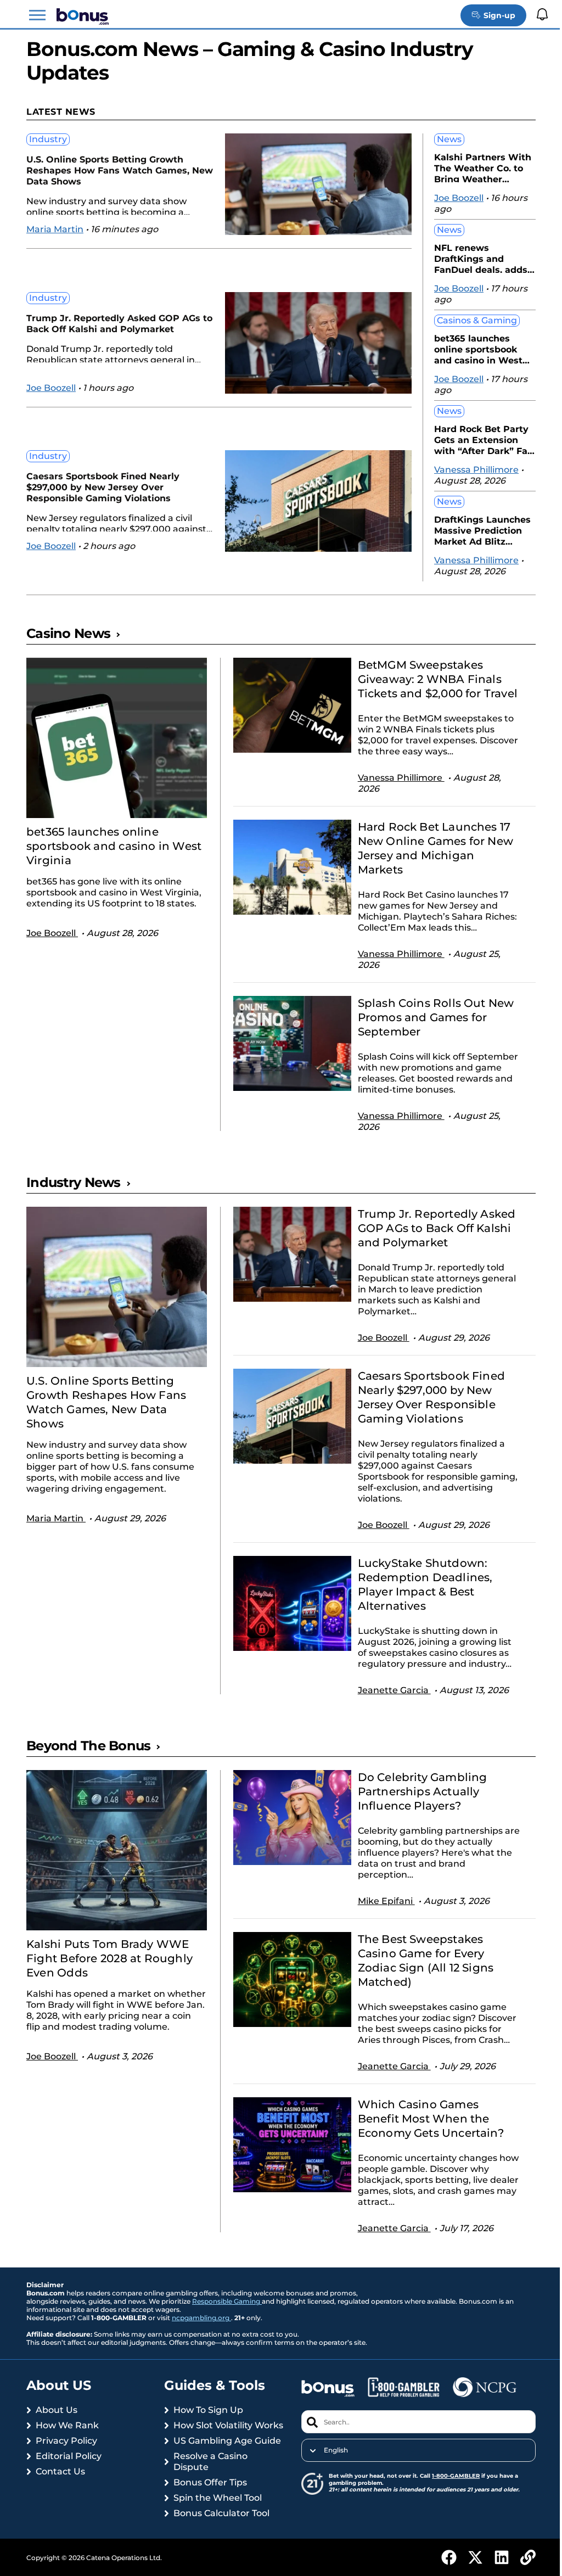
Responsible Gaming (227, 2315)
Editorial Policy (69, 2470)
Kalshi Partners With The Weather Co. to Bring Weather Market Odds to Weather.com (474, 167)
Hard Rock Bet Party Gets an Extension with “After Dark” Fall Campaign (475, 439)
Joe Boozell (51, 388)
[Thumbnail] (115, 738)
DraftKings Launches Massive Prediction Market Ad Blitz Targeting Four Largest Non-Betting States (474, 530)
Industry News (74, 1197)
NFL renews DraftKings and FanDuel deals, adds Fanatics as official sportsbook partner (473, 258)
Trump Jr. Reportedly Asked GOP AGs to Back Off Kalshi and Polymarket (113, 324)
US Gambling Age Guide (225, 2466)
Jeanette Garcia (389, 1704)
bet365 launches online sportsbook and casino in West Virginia (470, 348)
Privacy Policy (66, 2455)
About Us (57, 2424)
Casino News (68, 633)
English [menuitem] (331, 2465)
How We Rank (67, 2440)
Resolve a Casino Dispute (208, 2487)
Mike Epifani (381, 1915)
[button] (37, 15)
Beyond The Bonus (88, 1760)
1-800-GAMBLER (451, 2490)
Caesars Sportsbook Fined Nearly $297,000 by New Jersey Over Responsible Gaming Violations (103, 487)
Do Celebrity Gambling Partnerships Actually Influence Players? (417, 1806)
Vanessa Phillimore (468, 470)
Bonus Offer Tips (208, 2508)
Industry (48, 139)
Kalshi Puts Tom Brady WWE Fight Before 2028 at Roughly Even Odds (109, 1973)
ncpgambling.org (201, 2332)
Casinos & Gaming (469, 320)
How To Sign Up (206, 2424)
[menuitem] (412, 2465)
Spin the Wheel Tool (215, 2523)
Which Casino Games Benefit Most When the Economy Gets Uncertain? (425, 2133)
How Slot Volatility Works (211, 2445)
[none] (412, 2465)
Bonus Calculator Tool (219, 2538)
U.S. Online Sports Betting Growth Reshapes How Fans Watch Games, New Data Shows (108, 170)
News (441, 139)
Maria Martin (55, 229)
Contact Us (60, 2486)
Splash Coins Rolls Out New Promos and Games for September (431, 1032)
